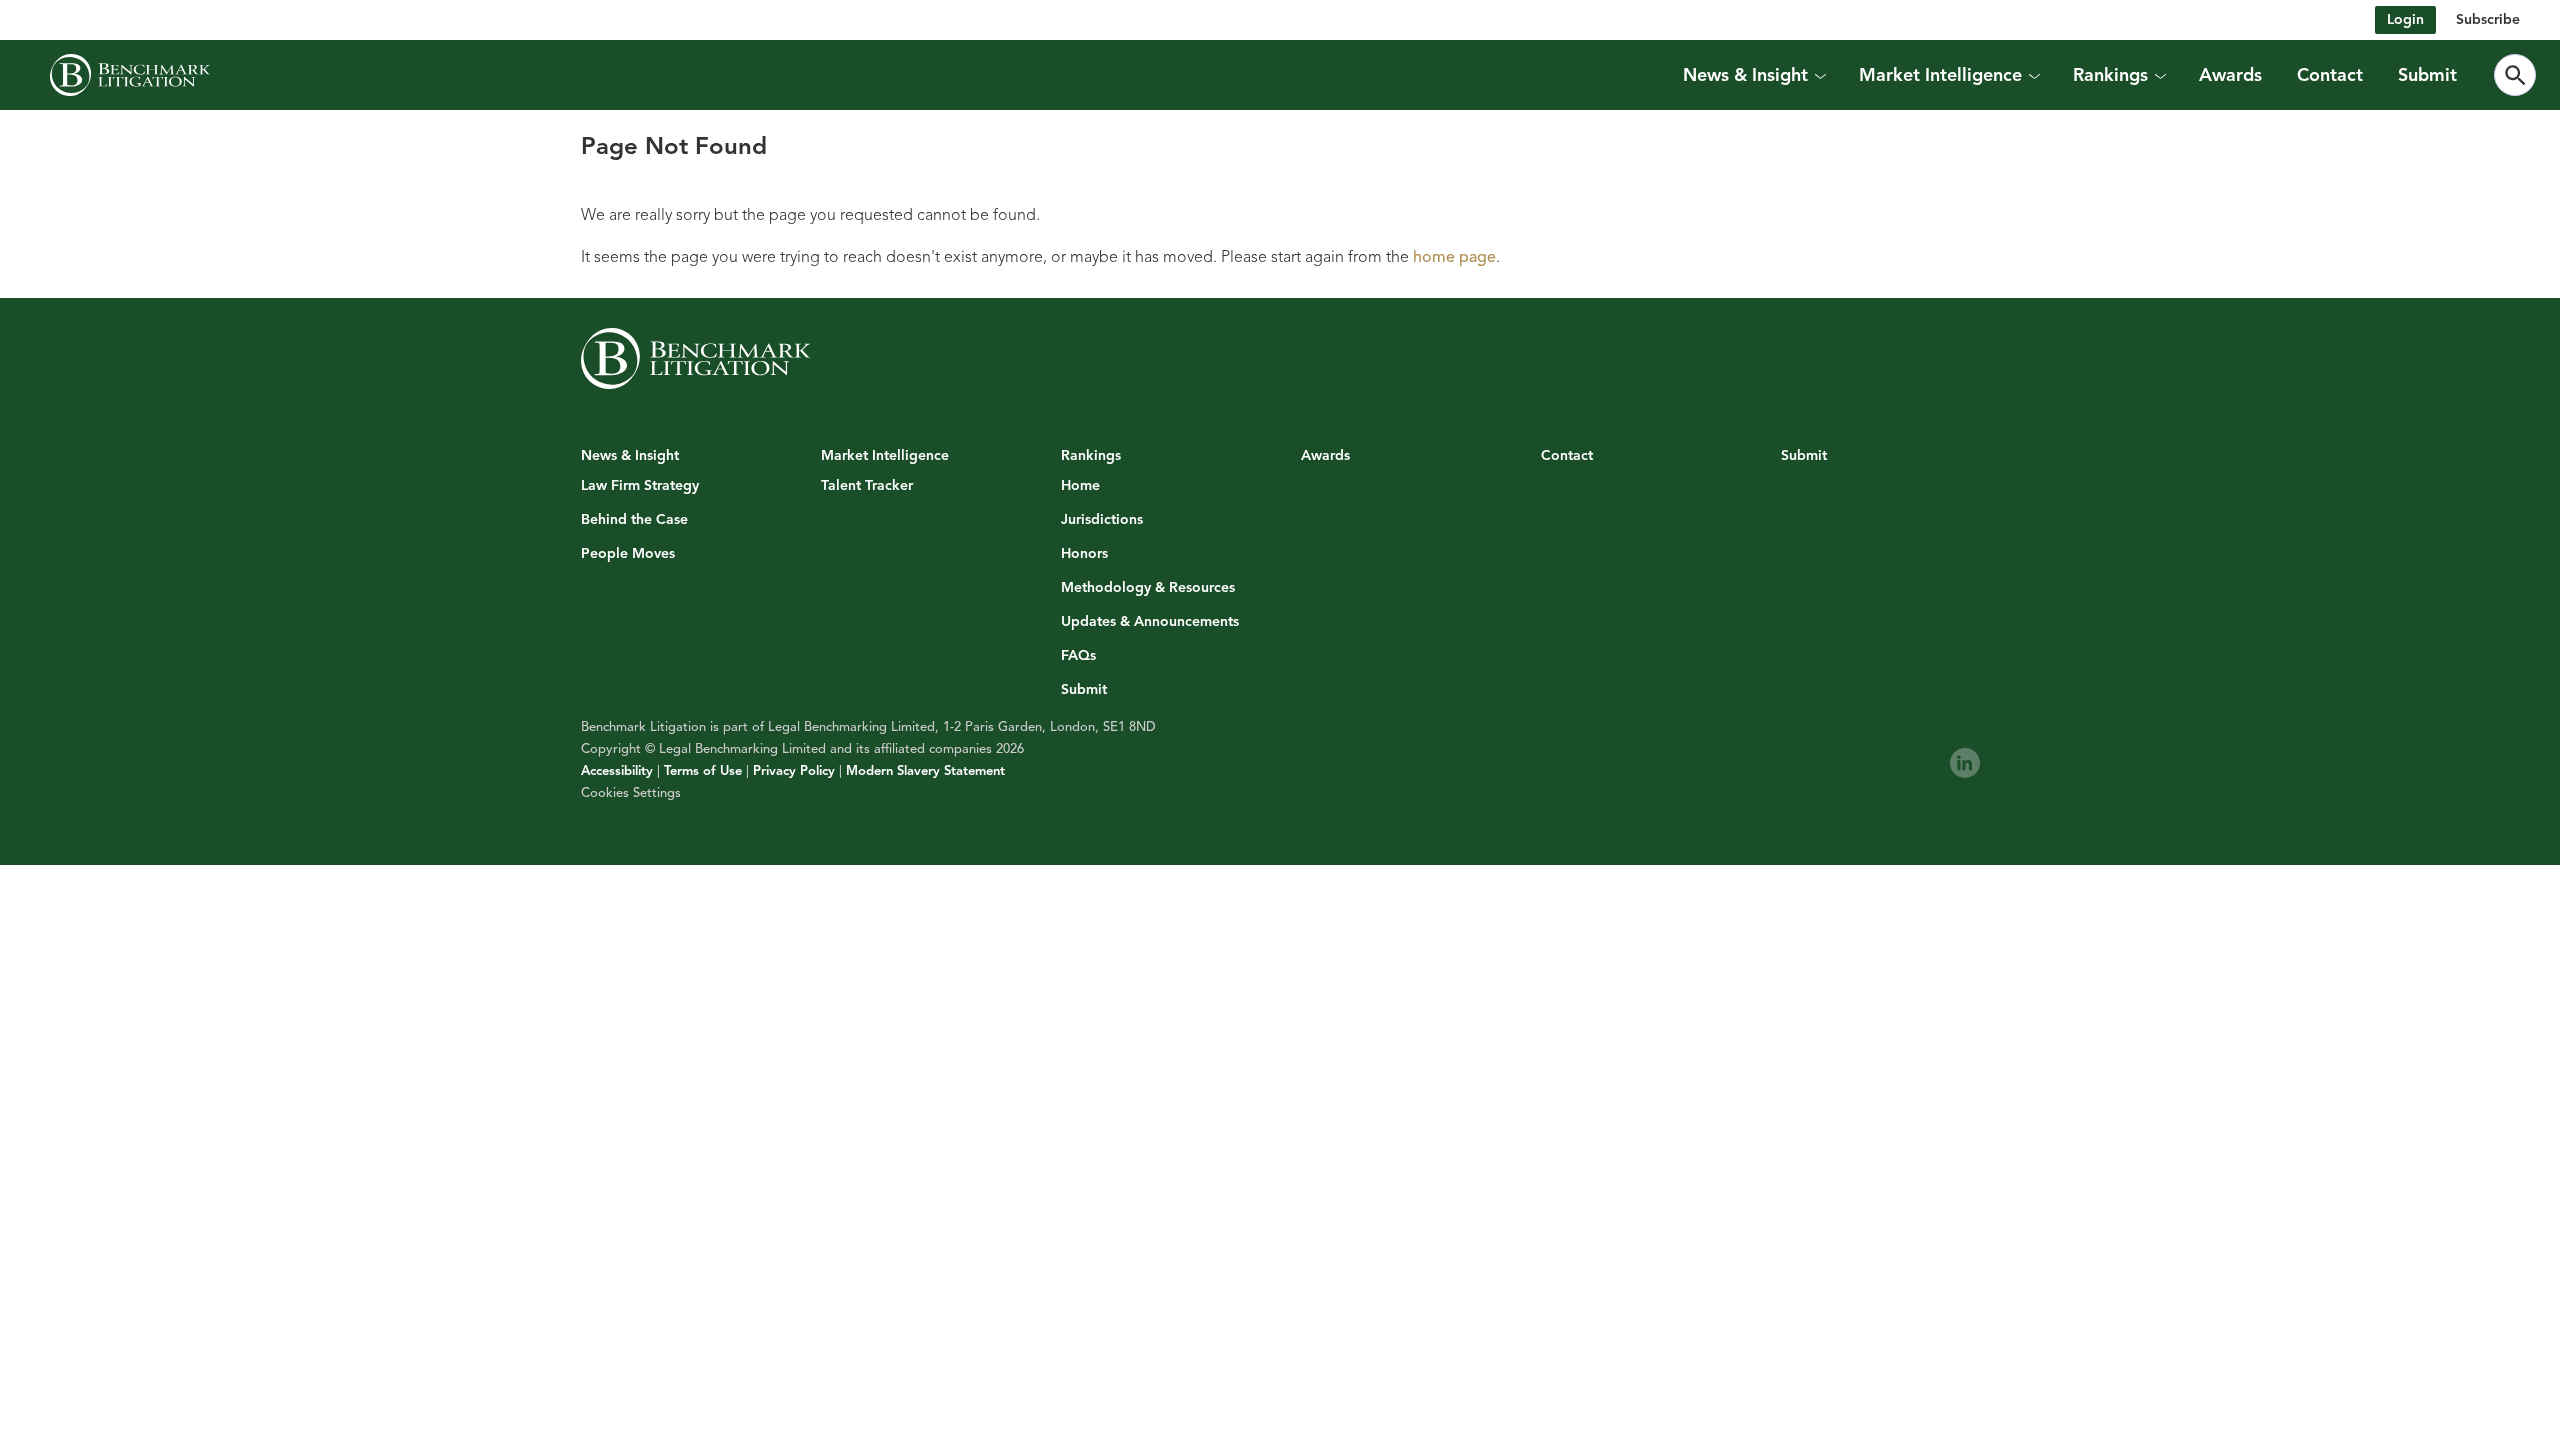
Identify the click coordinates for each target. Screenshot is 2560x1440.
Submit (2427, 75)
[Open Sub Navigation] (1820, 75)
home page (1454, 257)
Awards (2230, 75)
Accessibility (617, 771)
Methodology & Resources (1148, 588)
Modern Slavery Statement (925, 771)
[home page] (130, 75)
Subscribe (2488, 19)
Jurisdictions (1102, 520)
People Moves (628, 554)
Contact (2330, 75)
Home (1080, 486)
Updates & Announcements (1150, 622)
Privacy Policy (794, 771)
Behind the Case (634, 520)
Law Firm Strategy (640, 486)
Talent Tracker (867, 486)
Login (2405, 19)
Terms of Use (703, 771)
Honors (1084, 554)
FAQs (1078, 656)
